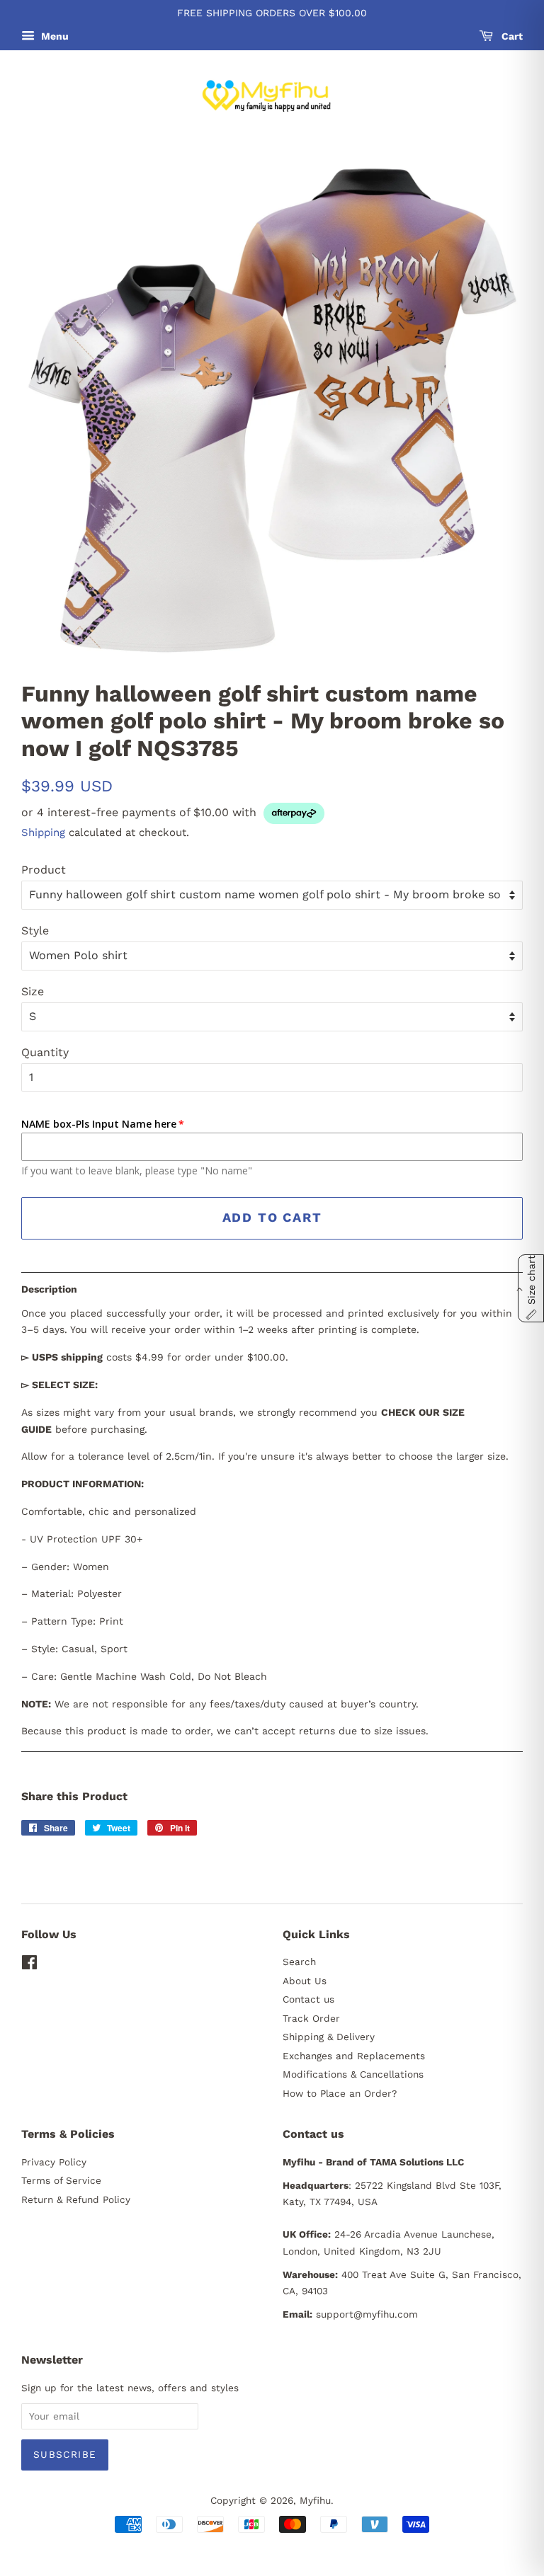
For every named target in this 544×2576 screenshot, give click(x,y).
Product (44, 870)
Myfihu (315, 2500)
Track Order (311, 2018)
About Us (305, 1981)
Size (33, 991)
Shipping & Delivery (329, 2037)
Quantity (45, 1052)
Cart (511, 36)
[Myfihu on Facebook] (29, 1965)
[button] (272, 1289)
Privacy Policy (54, 2162)
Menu (53, 36)
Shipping (43, 832)
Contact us (308, 1999)
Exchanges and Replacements (354, 2056)
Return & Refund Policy (76, 2199)
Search (299, 1962)
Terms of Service (61, 2180)
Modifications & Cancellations (353, 2074)
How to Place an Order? (340, 2093)
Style (35, 931)
